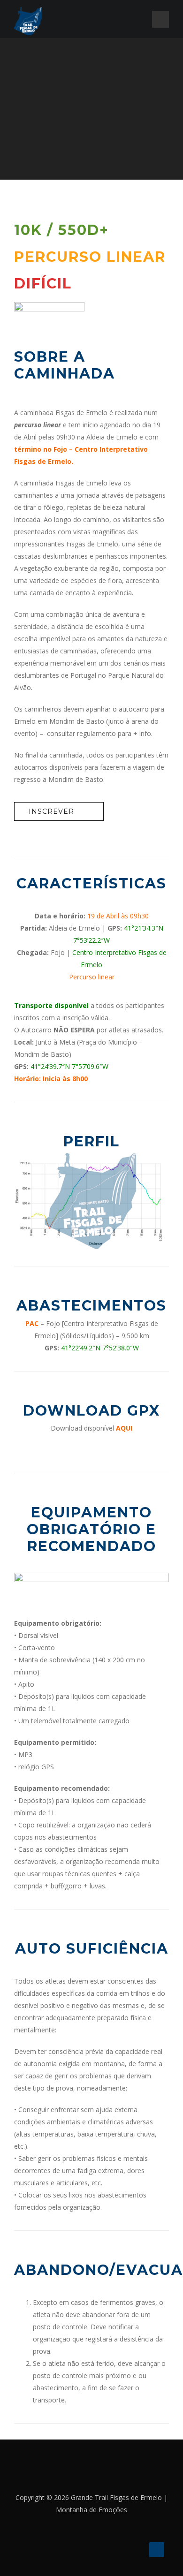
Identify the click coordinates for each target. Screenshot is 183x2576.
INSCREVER (51, 811)
